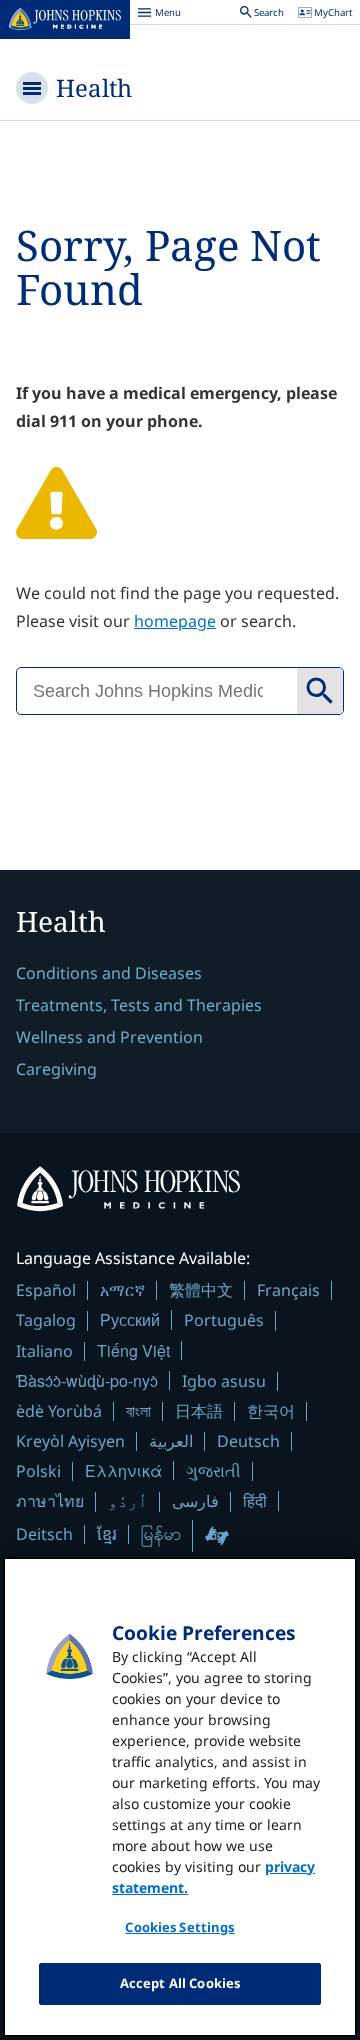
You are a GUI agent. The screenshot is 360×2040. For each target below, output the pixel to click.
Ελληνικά (123, 1470)
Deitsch (44, 1534)
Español (46, 1290)
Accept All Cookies (180, 1983)
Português (224, 1320)
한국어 (271, 1411)
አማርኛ (122, 1290)
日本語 (199, 1411)
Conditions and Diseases (109, 973)
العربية (171, 1441)
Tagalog (46, 1320)
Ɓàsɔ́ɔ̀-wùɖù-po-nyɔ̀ (87, 1380)
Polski (38, 1471)
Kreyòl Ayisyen (70, 1441)
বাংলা (138, 1411)
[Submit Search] (320, 691)
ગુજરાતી (213, 1471)
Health (94, 87)
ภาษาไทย (50, 1501)
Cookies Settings (179, 1927)
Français (288, 1290)
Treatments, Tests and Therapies (139, 1005)
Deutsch (248, 1441)
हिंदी (255, 1500)
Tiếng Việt (133, 1350)
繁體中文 (201, 1290)
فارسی (195, 1501)
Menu (159, 15)
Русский (130, 1319)
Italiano (44, 1351)
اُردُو (128, 1501)
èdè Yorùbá (59, 1411)
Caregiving (56, 1069)
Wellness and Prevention (109, 1037)
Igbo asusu (224, 1381)
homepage (175, 621)
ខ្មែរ (107, 1534)
